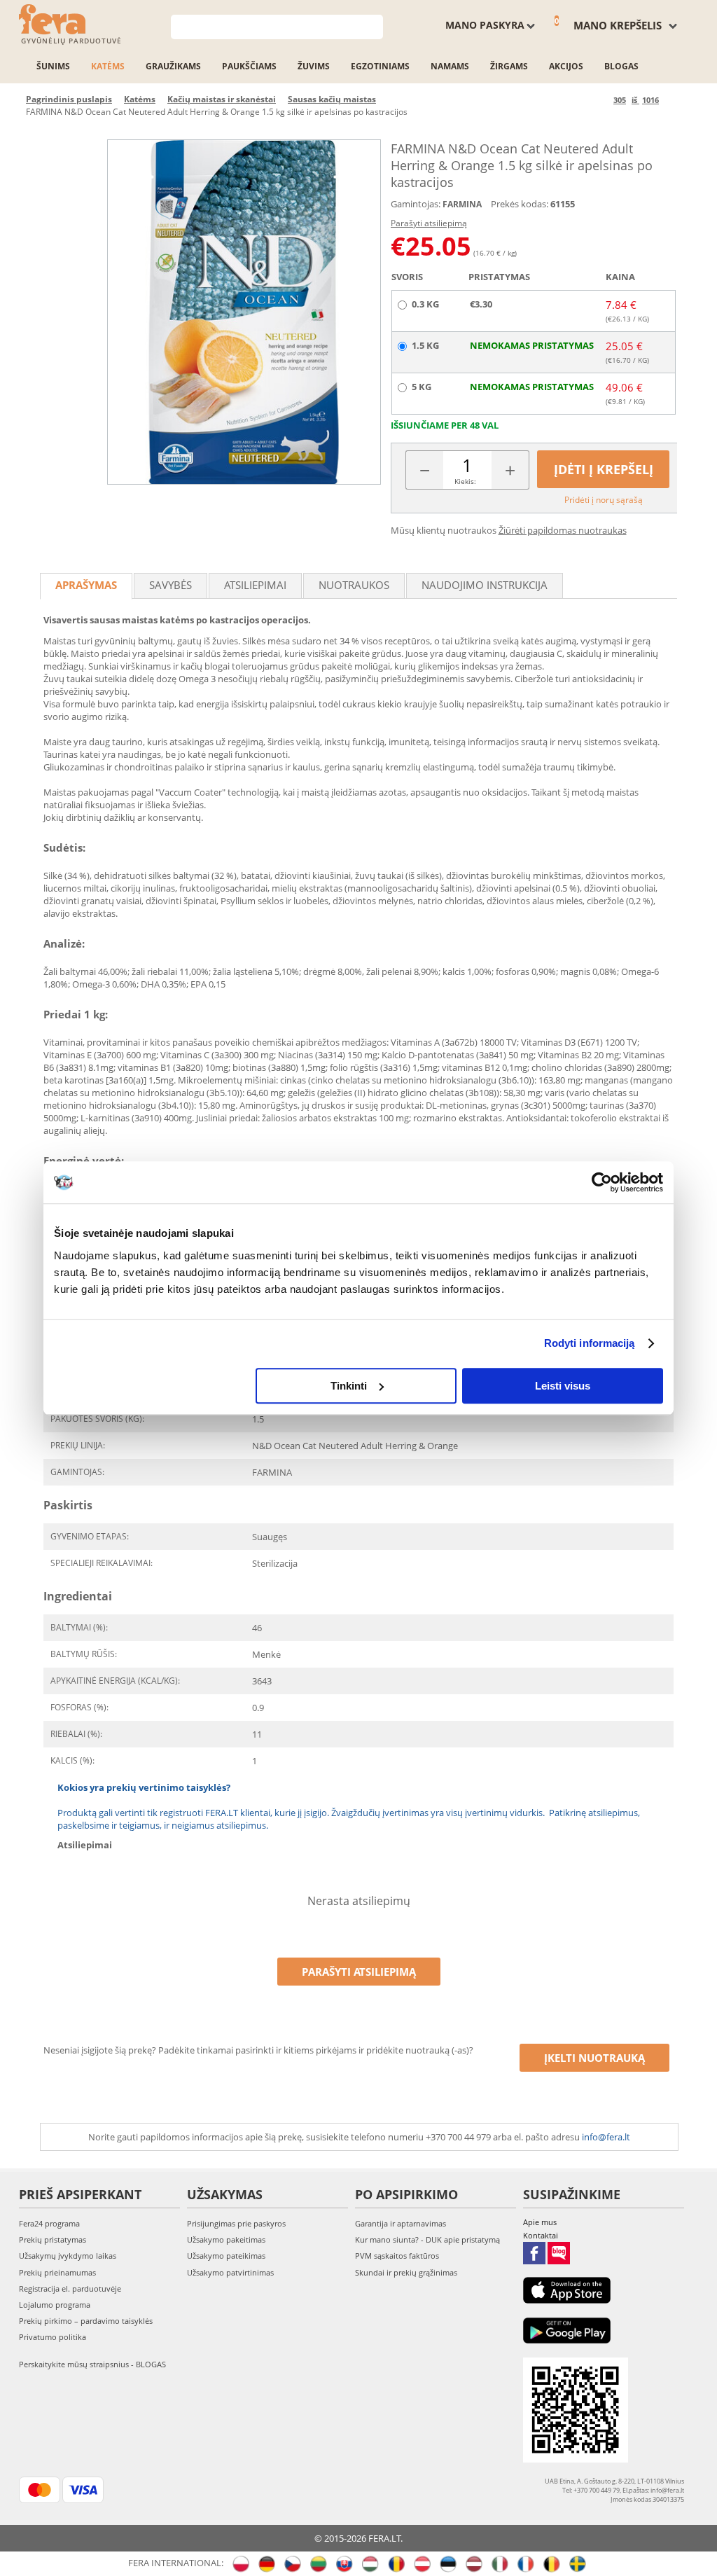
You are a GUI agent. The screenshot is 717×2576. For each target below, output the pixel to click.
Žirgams (509, 66)
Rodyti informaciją (590, 1343)
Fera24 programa (49, 2223)
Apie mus (540, 2222)
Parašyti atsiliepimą (429, 223)
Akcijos (566, 66)
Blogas (621, 66)
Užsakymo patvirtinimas (230, 2272)
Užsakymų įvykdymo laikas (68, 2256)
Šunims (53, 66)
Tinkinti (349, 1386)
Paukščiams (249, 66)
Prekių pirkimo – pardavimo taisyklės (86, 2321)
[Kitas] (672, 100)
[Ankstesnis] (600, 100)
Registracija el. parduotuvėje (70, 2288)
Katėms (108, 66)
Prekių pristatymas (53, 2239)
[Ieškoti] (373, 26)
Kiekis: (465, 481)
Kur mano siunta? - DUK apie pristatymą (427, 2239)
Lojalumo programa (55, 2305)
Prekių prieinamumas (57, 2272)
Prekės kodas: (520, 204)
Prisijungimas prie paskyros (236, 2223)
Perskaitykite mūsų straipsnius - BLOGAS (92, 2364)
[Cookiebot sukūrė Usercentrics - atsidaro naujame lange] (602, 1182)
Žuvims (314, 66)
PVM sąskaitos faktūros (397, 2256)
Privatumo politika (53, 2337)
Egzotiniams (380, 66)
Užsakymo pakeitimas (226, 2239)
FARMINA (462, 204)
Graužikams (173, 66)
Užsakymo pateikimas (226, 2256)
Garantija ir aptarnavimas (401, 2223)
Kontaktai (541, 2235)
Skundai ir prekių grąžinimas (406, 2272)
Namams (450, 66)
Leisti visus (563, 1386)
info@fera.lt (606, 2137)
